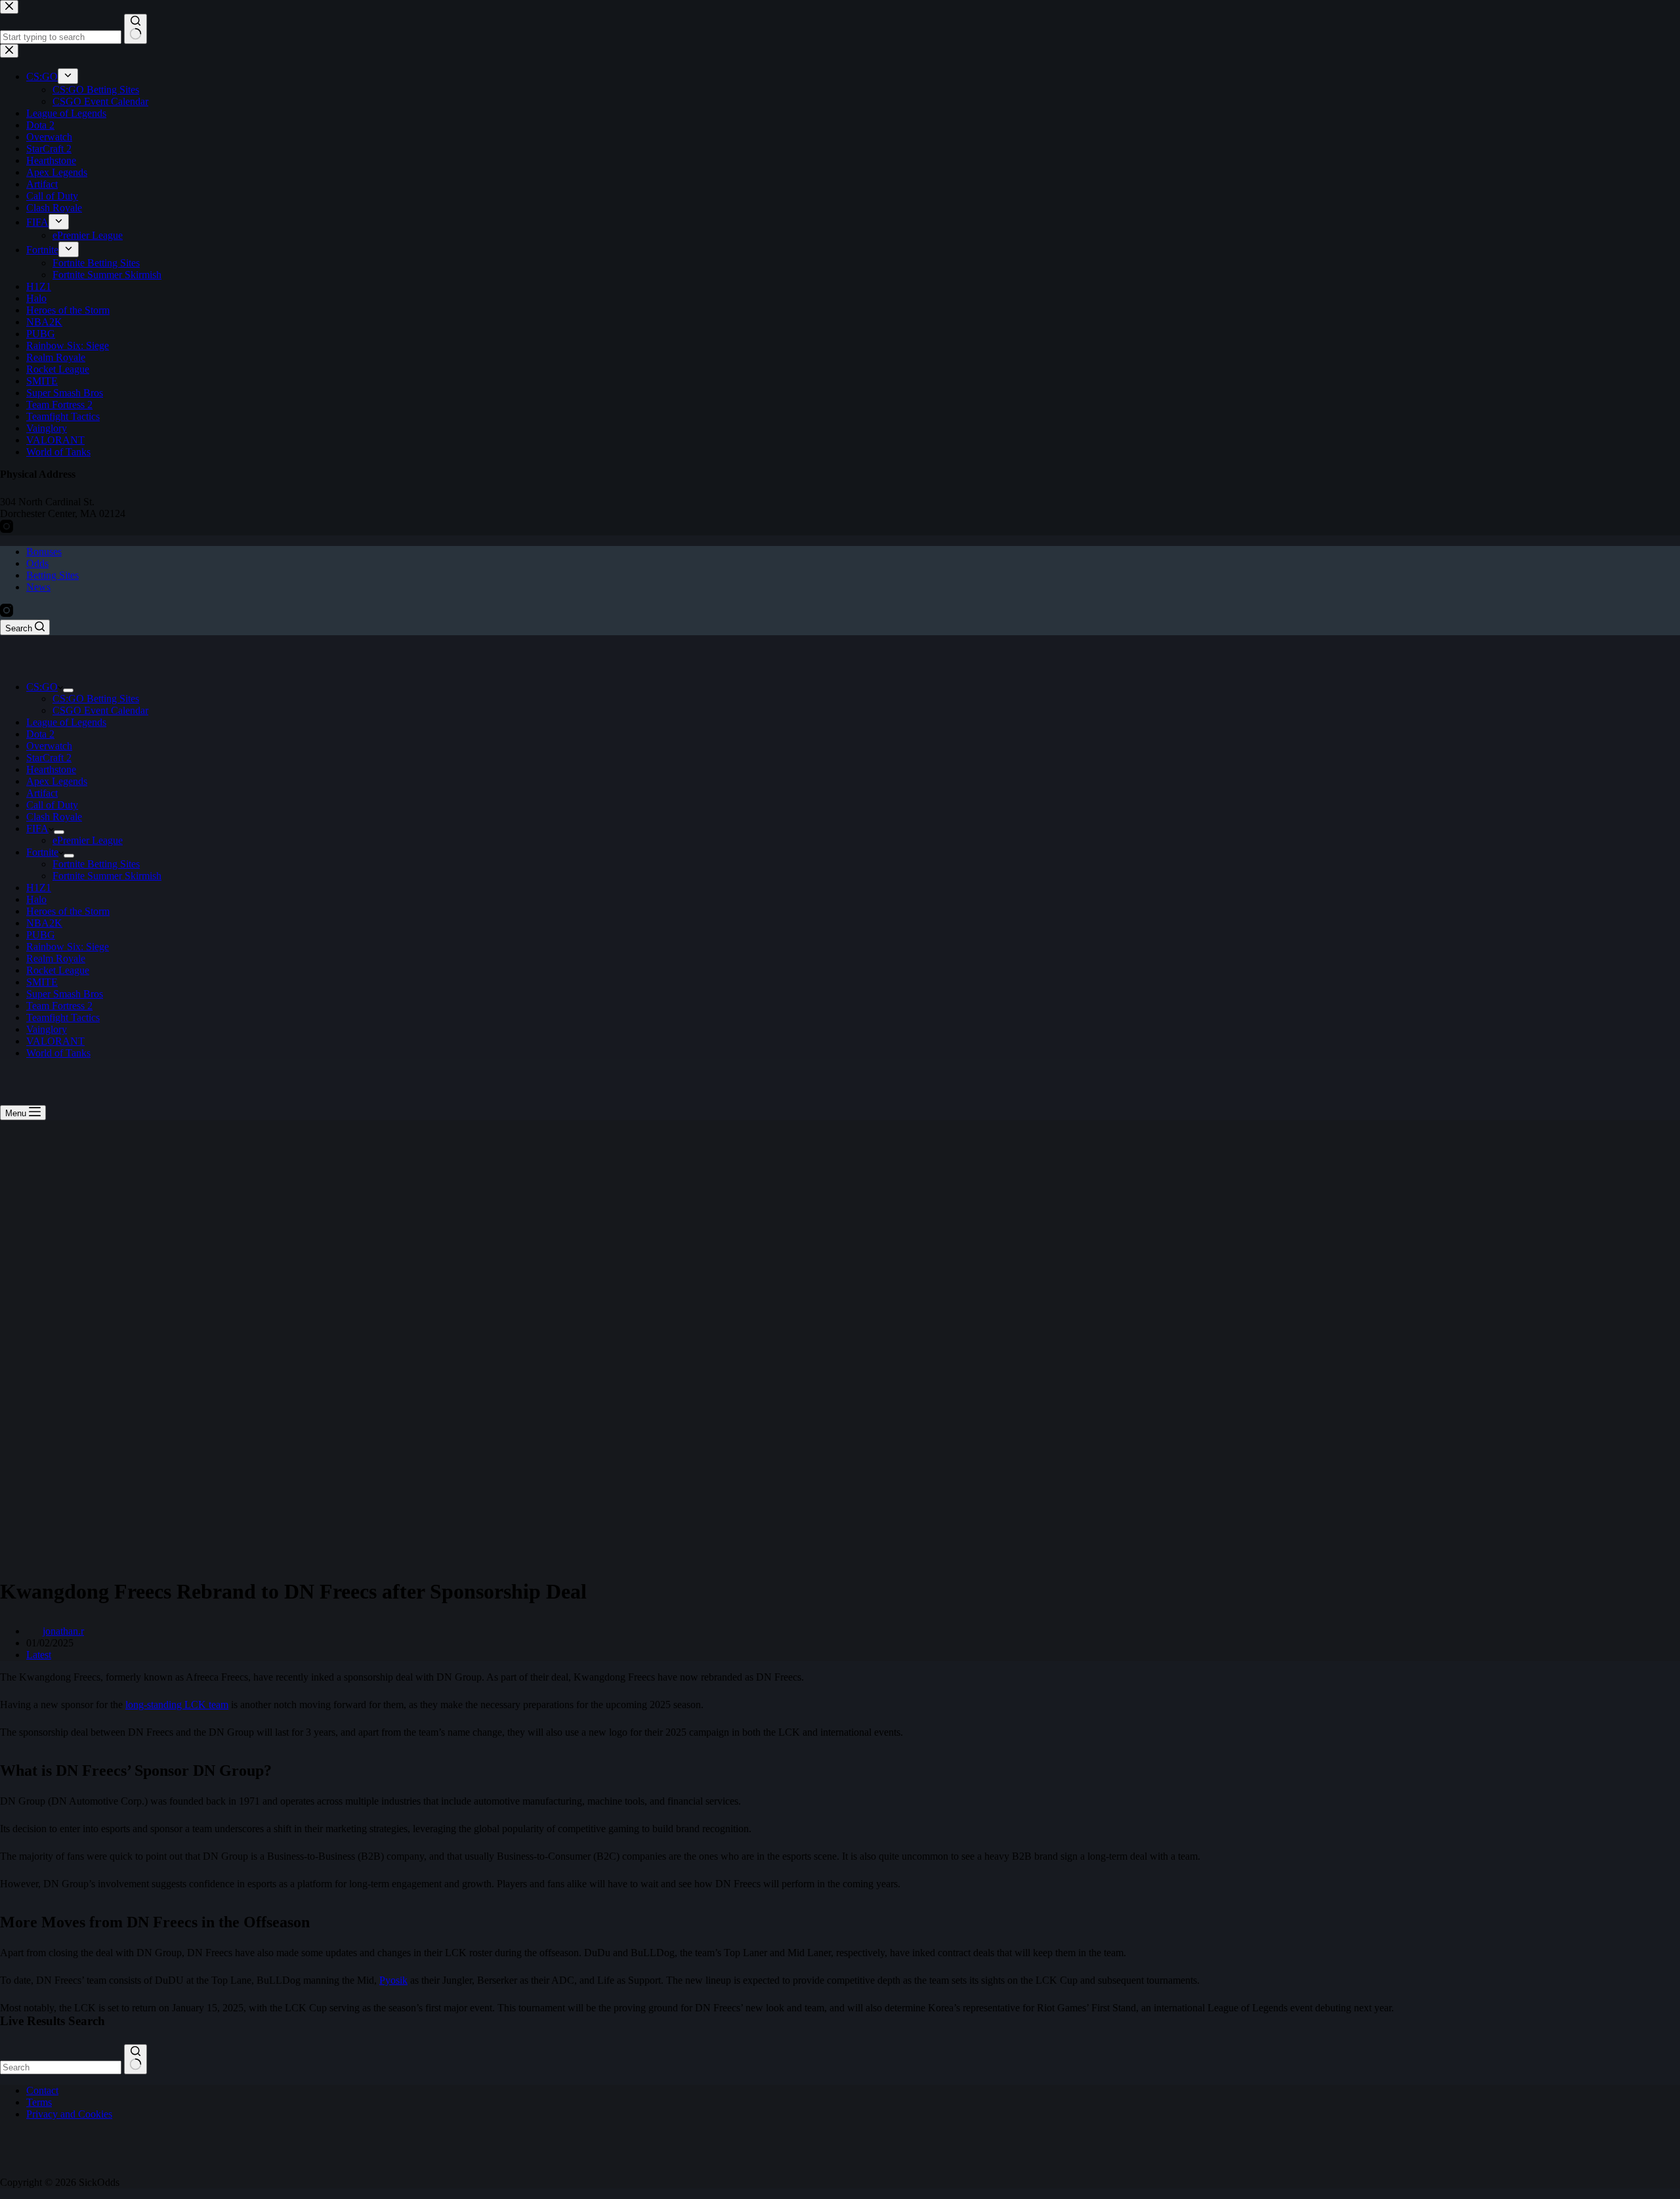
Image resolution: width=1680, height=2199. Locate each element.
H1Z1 (39, 888)
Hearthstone (51, 769)
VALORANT (55, 1041)
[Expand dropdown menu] (68, 690)
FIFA (37, 828)
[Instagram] (7, 613)
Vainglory (47, 1029)
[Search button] (136, 2059)
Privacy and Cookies (69, 2114)
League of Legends (66, 722)
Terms (39, 2102)
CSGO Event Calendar (100, 710)
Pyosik (393, 1980)
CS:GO (42, 687)
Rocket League (58, 970)
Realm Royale (56, 958)
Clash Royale (54, 817)
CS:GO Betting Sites (96, 699)
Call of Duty (52, 805)
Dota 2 (40, 734)
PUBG (41, 935)
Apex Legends (57, 781)
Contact (42, 2090)
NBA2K (44, 923)
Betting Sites (52, 575)
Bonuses (44, 552)
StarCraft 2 (49, 758)
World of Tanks (58, 1053)
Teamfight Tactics (63, 1017)
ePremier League (88, 840)
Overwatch (49, 746)
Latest (39, 1655)
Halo (36, 899)
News (38, 587)
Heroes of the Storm (68, 911)
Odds (37, 563)
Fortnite (42, 852)
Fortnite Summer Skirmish (107, 876)
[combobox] (61, 2067)
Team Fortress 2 (59, 1006)
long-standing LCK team (177, 1705)
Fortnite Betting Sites (96, 864)
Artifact (42, 793)
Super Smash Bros (65, 994)
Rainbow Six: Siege (68, 947)
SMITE (42, 982)
